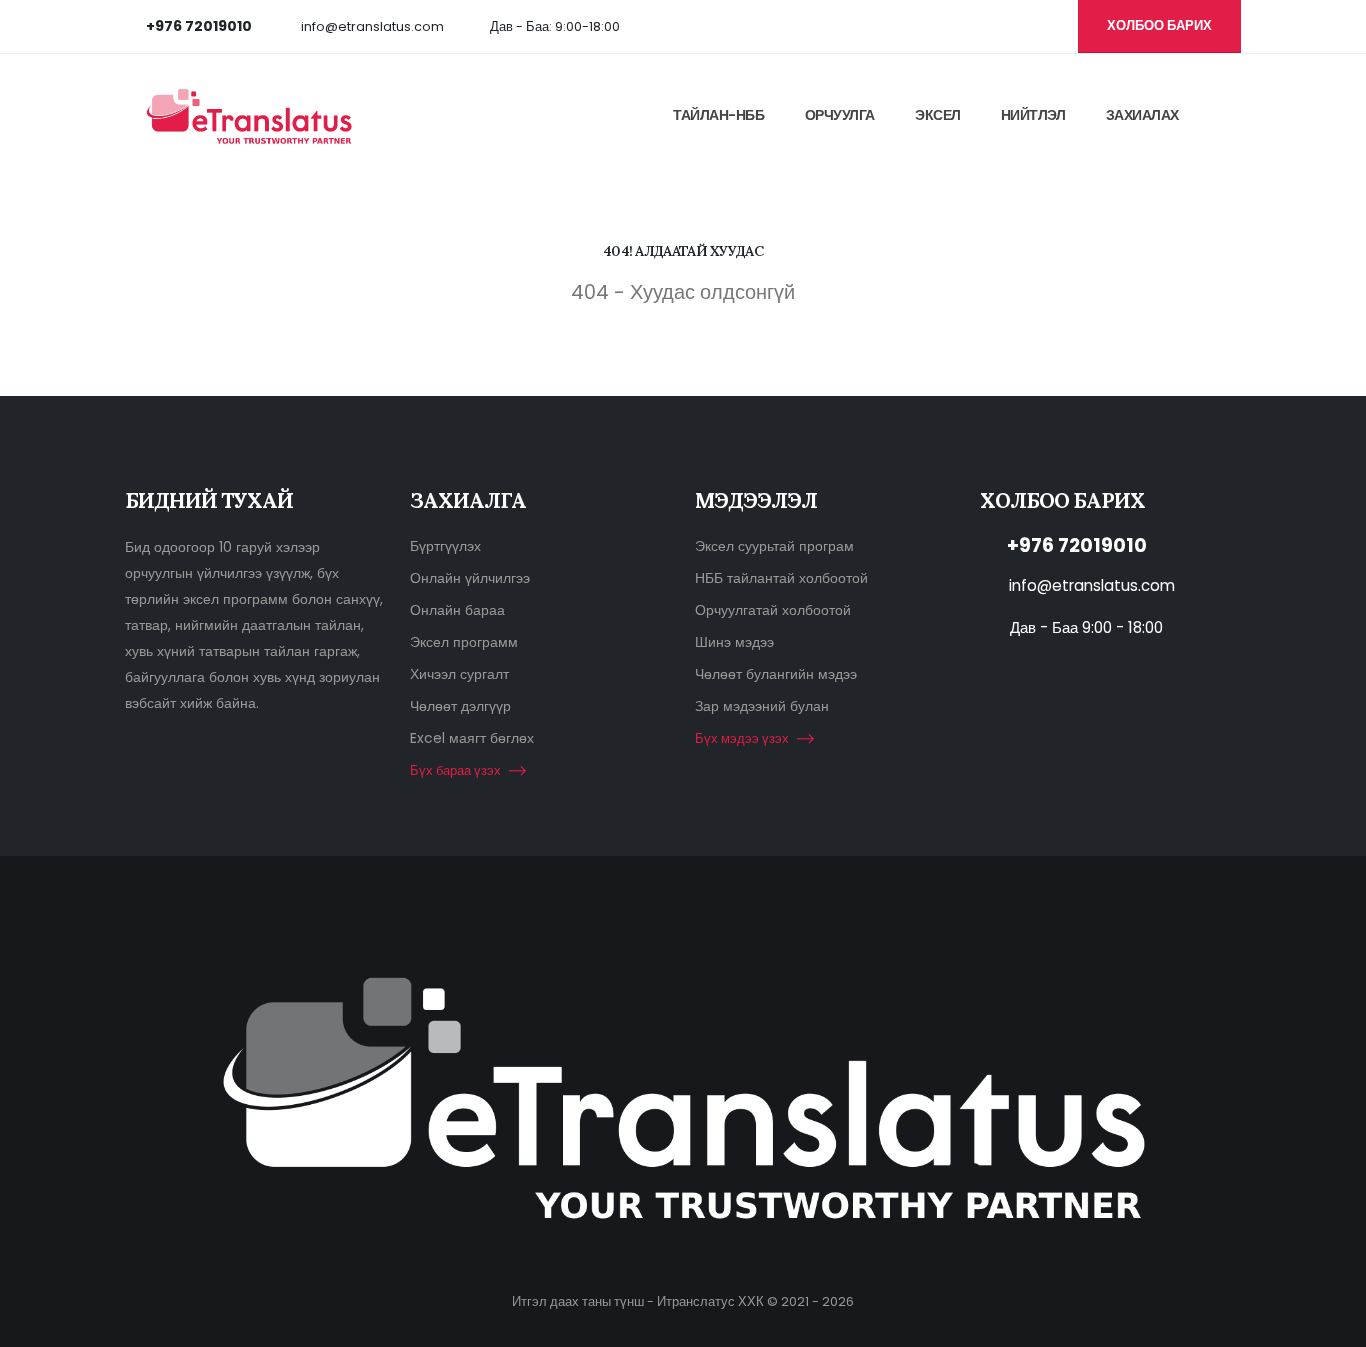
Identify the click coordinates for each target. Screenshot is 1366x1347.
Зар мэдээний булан (762, 706)
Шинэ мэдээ (734, 642)
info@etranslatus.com (372, 26)
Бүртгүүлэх (445, 546)
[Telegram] (1039, 26)
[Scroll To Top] (1331, 1324)
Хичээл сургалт (459, 674)
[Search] (1234, 114)
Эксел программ (464, 642)
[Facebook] (907, 26)
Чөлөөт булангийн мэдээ (776, 674)
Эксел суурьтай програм (774, 546)
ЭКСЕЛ (938, 115)
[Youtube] (940, 26)
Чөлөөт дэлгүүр (460, 706)
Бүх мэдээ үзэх (742, 738)
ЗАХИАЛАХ (1142, 115)
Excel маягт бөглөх (472, 738)
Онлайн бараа (457, 610)
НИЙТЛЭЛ (1033, 115)
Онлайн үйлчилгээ (470, 578)
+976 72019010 (1077, 545)
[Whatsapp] (1006, 26)
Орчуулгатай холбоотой (773, 610)
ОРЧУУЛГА (840, 115)
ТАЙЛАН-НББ (718, 115)
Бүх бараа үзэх (455, 770)
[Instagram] (973, 26)
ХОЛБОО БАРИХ (1159, 25)
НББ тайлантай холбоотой (781, 578)
